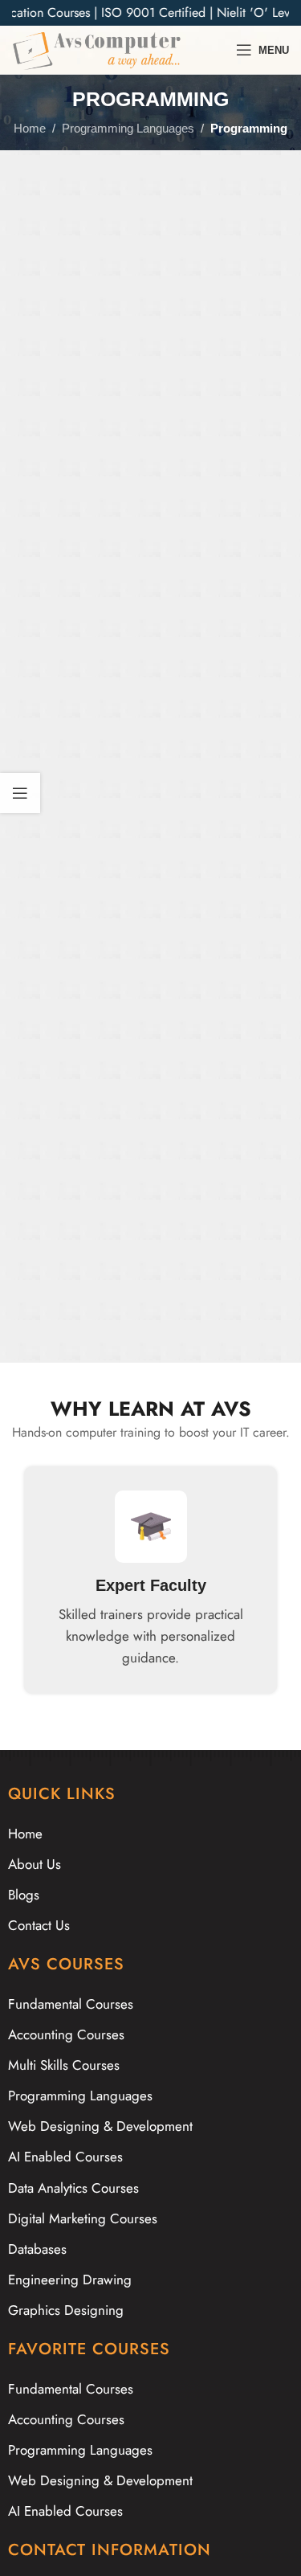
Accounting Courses (66, 2034)
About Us (35, 1864)
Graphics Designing (66, 2310)
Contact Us (39, 1925)
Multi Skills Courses (64, 2065)
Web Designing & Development (100, 2126)
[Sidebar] (20, 793)
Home (30, 128)
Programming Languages (128, 128)
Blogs (24, 1895)
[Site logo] (97, 49)
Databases (37, 2249)
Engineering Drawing (70, 2280)
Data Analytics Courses (73, 2188)
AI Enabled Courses (65, 2157)
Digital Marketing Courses (83, 2218)
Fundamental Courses (71, 2004)
